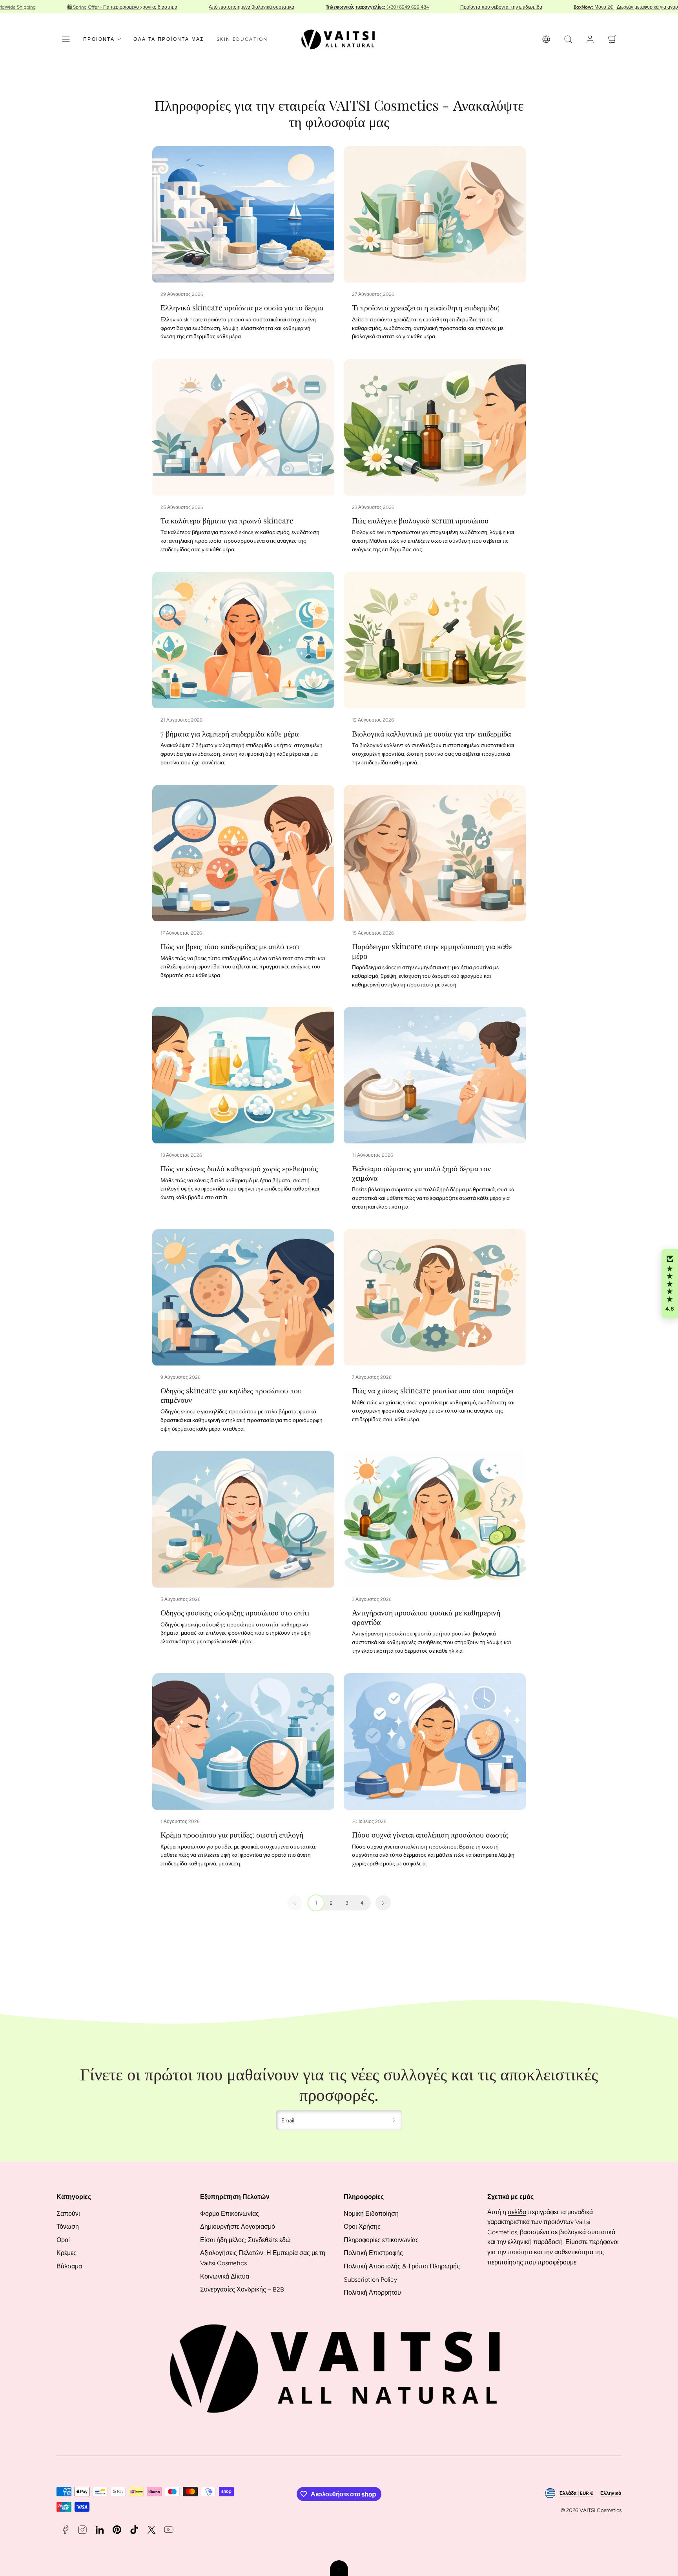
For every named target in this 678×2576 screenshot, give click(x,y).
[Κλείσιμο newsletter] (419, 1159)
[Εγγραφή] (420, 1424)
